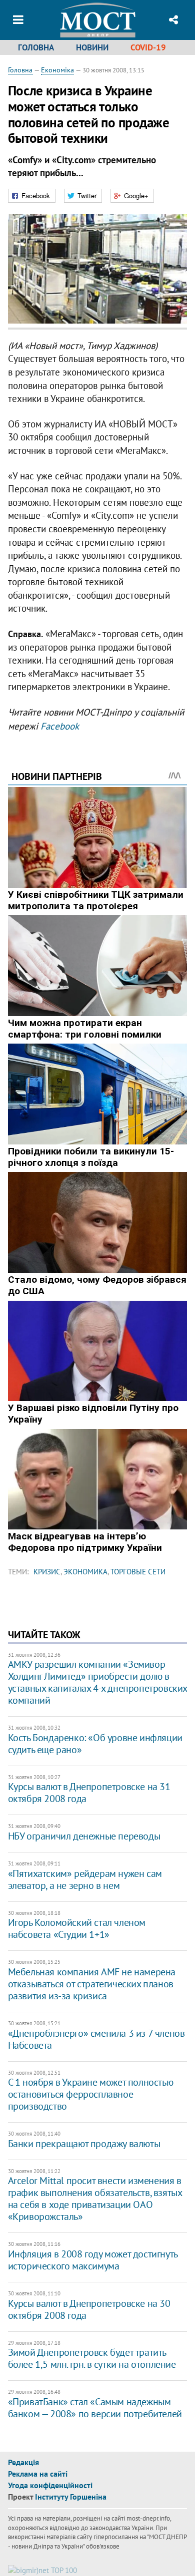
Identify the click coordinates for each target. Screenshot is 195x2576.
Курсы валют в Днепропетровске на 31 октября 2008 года (89, 1793)
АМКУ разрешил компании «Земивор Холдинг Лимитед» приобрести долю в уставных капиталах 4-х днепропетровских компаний (97, 1682)
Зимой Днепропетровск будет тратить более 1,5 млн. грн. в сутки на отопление (92, 2358)
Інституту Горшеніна (71, 2497)
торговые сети (138, 1572)
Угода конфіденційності (50, 2485)
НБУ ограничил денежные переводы (84, 1836)
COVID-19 (148, 47)
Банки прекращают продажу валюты (84, 2144)
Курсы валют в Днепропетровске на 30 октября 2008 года (89, 2309)
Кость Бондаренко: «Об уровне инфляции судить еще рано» (95, 1744)
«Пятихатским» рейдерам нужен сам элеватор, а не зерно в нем (85, 1879)
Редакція (23, 2462)
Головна (36, 47)
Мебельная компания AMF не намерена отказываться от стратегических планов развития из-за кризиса (92, 1984)
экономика (85, 1572)
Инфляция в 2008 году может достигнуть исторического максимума (93, 2260)
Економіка (57, 70)
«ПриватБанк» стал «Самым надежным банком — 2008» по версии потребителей (95, 2408)
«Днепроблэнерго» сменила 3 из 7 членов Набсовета (96, 2039)
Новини (92, 47)
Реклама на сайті (38, 2474)
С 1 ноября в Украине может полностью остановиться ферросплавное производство (91, 2094)
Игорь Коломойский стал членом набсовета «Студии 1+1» (77, 1928)
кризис (47, 1572)
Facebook (60, 726)
